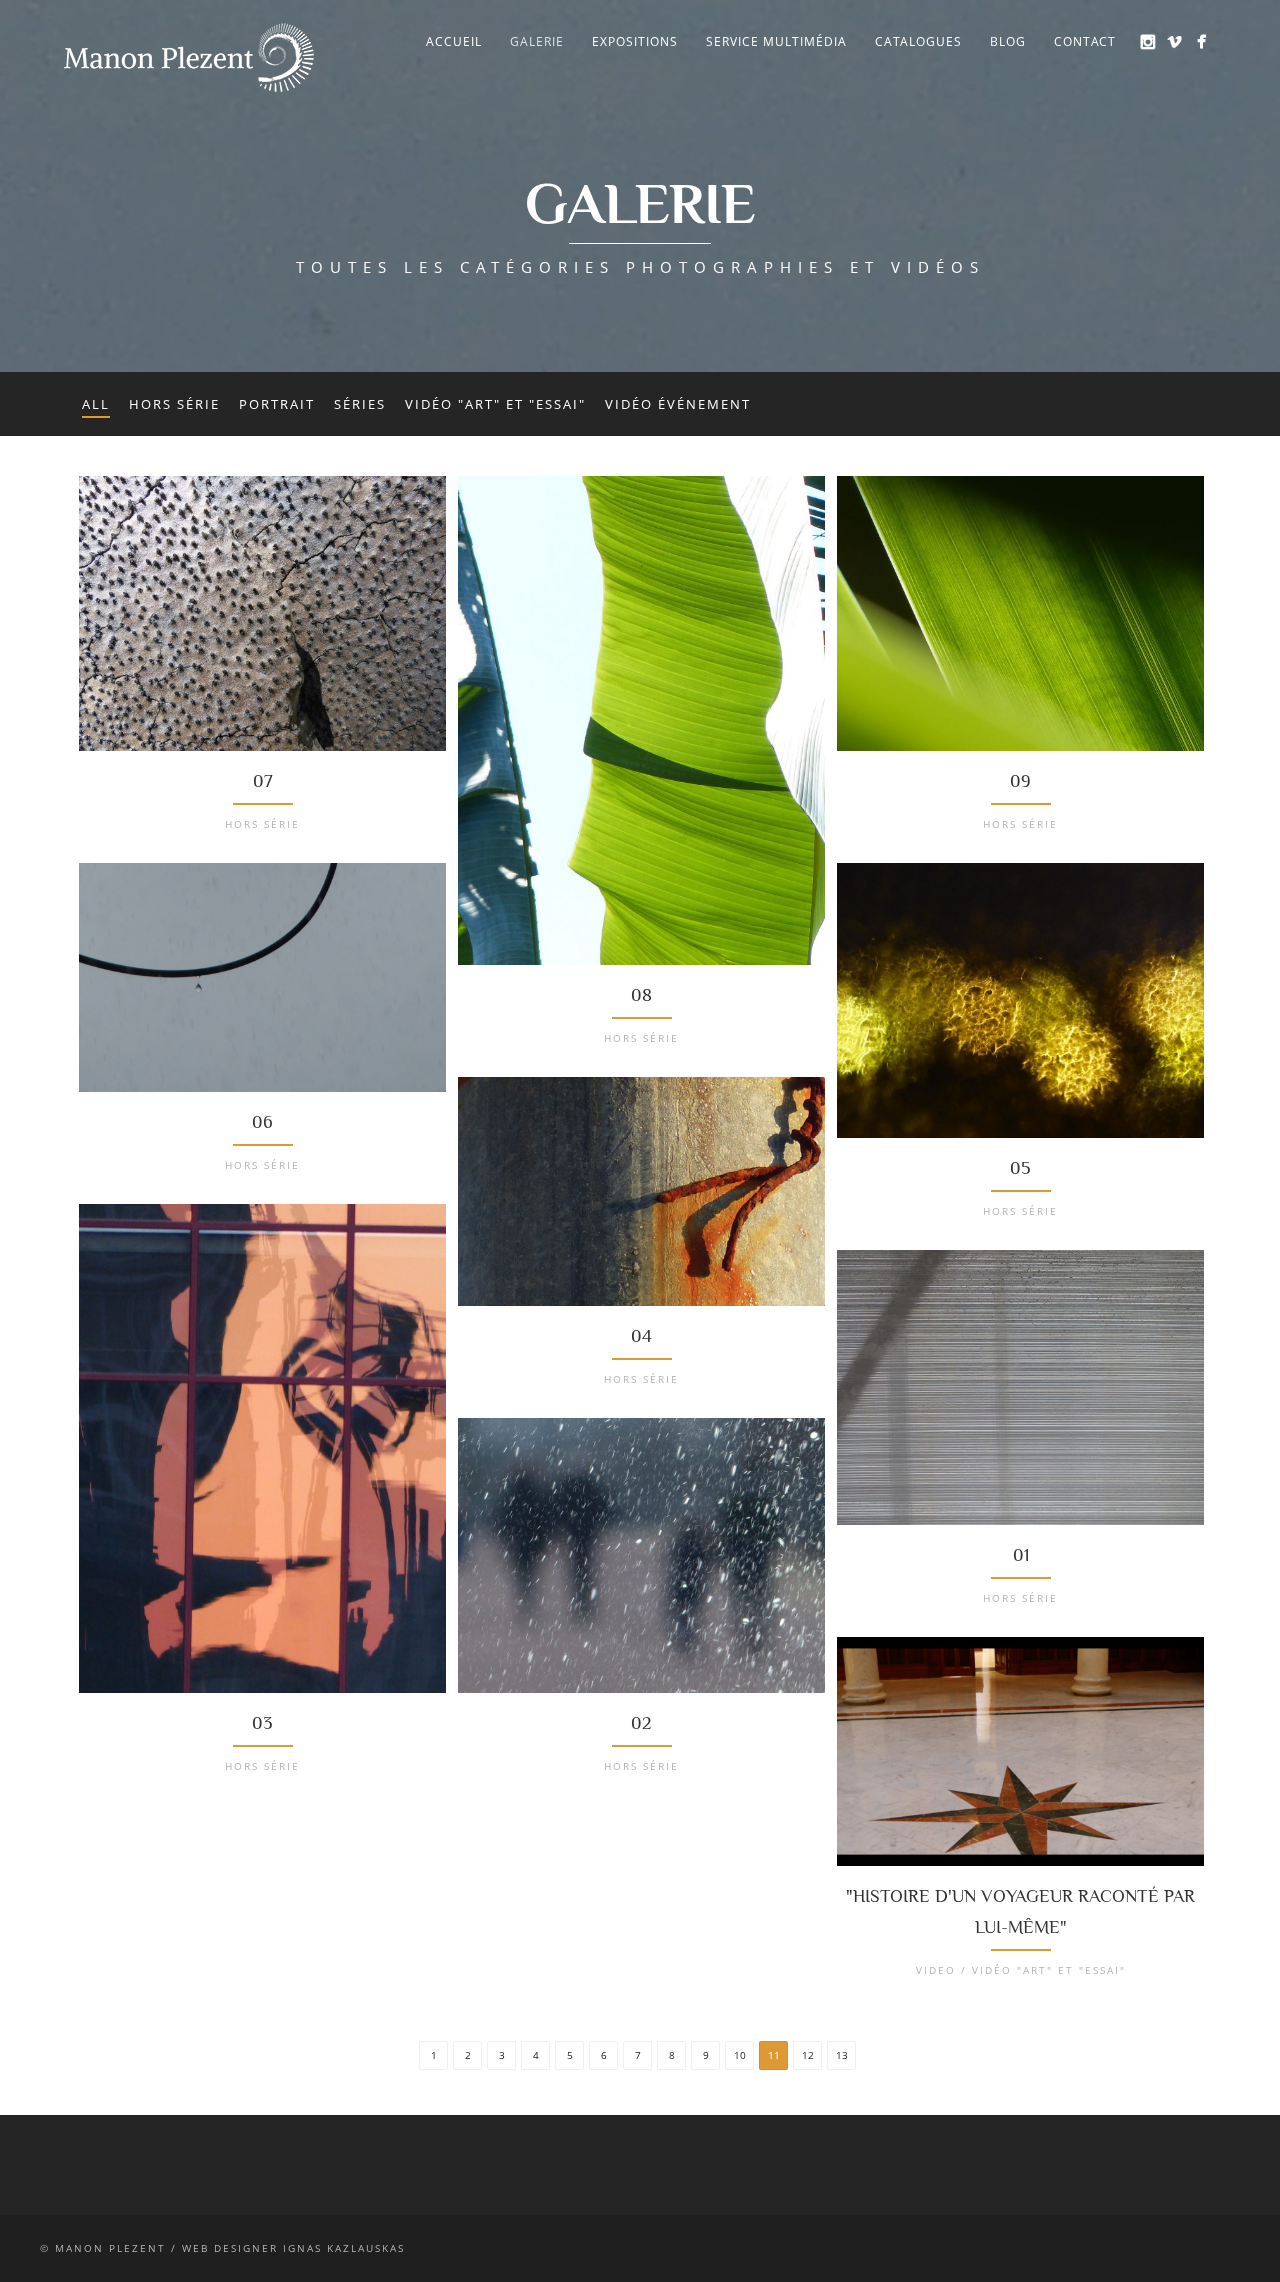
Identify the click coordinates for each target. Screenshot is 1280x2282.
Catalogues (918, 41)
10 (740, 2055)
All (96, 404)
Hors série (174, 404)
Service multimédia (776, 41)
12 (808, 2055)
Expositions (635, 41)
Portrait (277, 404)
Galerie (537, 41)
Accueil (454, 41)
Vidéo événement (678, 404)
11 (774, 2055)
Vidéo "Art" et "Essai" (495, 404)
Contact (1085, 41)
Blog (1008, 41)
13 (842, 2055)
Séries (360, 404)
